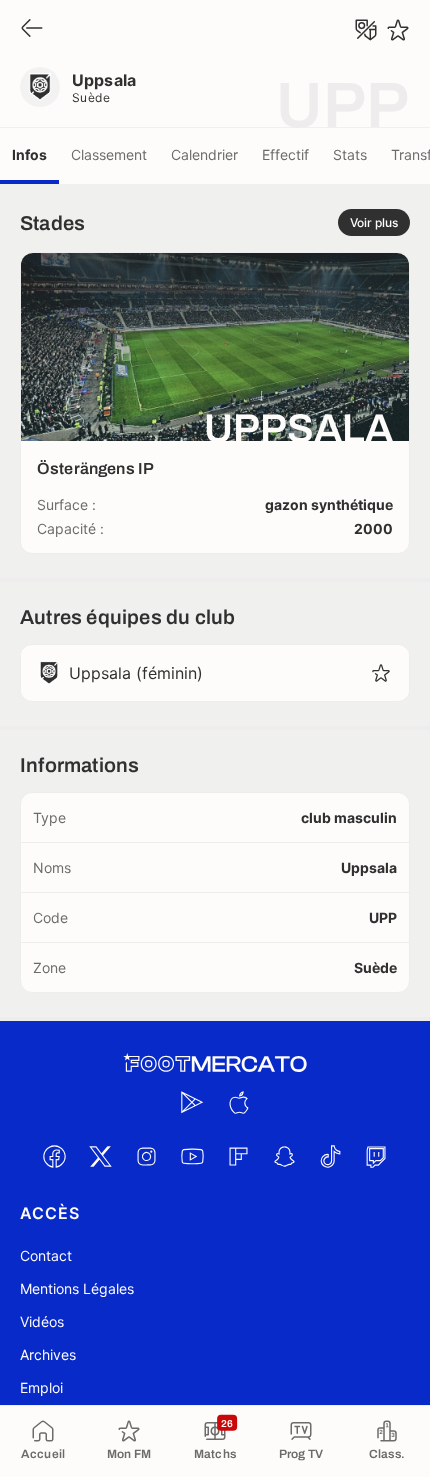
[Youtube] (192, 1156)
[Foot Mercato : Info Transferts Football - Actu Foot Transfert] (215, 1064)
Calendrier (204, 154)
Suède (91, 97)
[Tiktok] (330, 1156)
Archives (48, 1354)
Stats (350, 154)
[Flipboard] (238, 1156)
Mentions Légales (77, 1288)
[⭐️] (398, 30)
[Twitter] (100, 1156)
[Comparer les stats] (366, 30)
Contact (46, 1255)
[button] (381, 673)
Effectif (285, 154)
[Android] (192, 1102)
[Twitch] (376, 1156)
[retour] (32, 29)
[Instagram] (146, 1156)
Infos (29, 154)
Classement (109, 154)
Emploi (41, 1387)
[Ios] (238, 1102)
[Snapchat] (284, 1156)
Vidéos (42, 1321)
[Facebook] (54, 1156)
